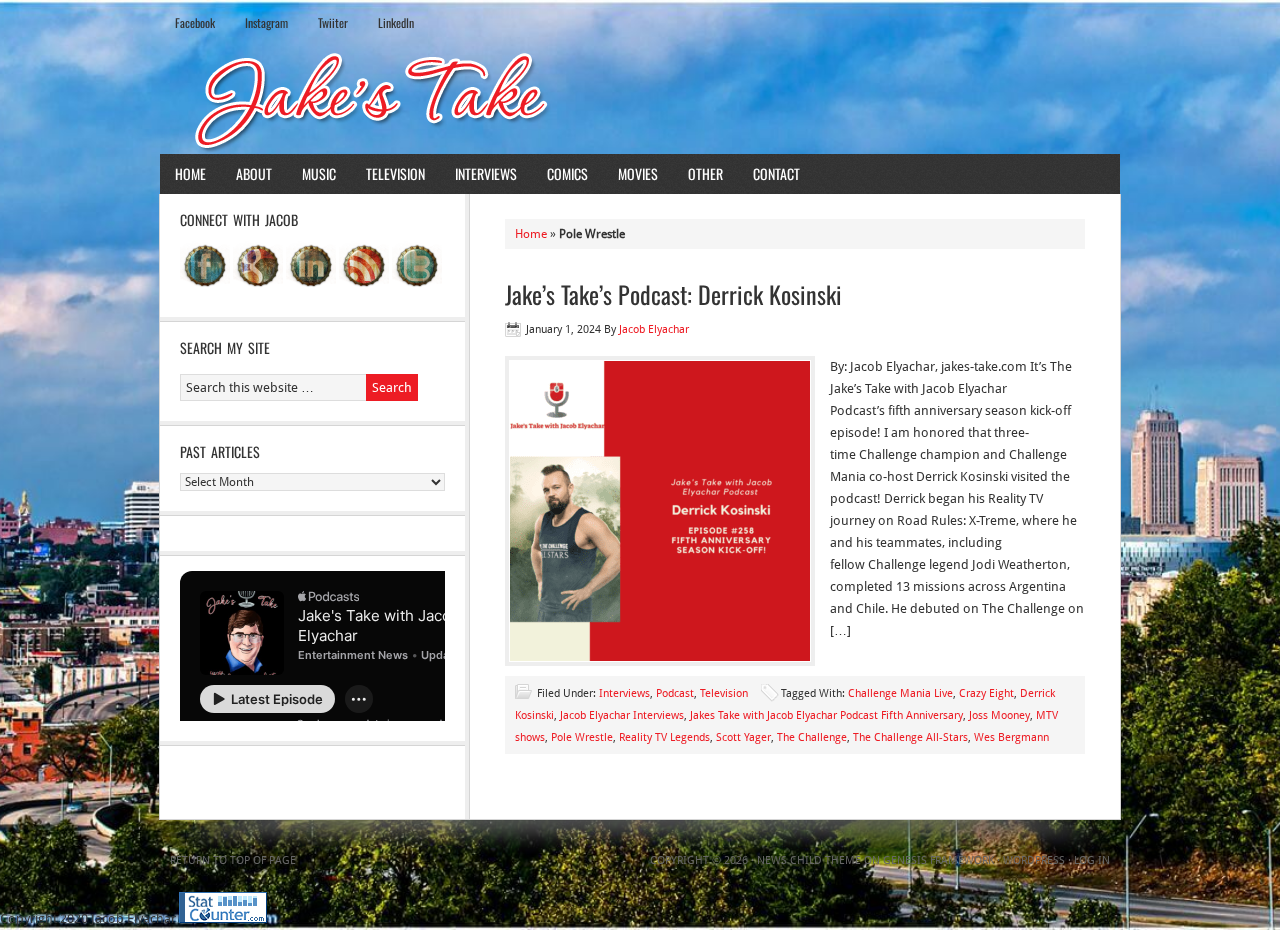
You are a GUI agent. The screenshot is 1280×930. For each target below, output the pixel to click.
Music (319, 173)
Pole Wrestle (582, 737)
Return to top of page (233, 860)
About (254, 173)
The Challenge (812, 737)
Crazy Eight (986, 693)
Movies (638, 173)
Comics (567, 173)
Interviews (486, 173)
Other (705, 173)
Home (190, 173)
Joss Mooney (999, 715)
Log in (1092, 860)
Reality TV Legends (664, 737)
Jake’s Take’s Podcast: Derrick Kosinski (673, 294)
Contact (776, 173)
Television (395, 173)
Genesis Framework (938, 860)
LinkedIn (396, 22)
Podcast (675, 693)
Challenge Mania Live (900, 693)
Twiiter (333, 22)
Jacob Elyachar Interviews (622, 715)
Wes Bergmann (1011, 737)
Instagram (266, 22)
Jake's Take (640, 99)
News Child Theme (809, 860)
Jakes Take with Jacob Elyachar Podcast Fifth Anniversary (826, 715)
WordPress (1034, 860)
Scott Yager (743, 737)
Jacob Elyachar (654, 329)
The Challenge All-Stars (910, 737)
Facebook (195, 22)
